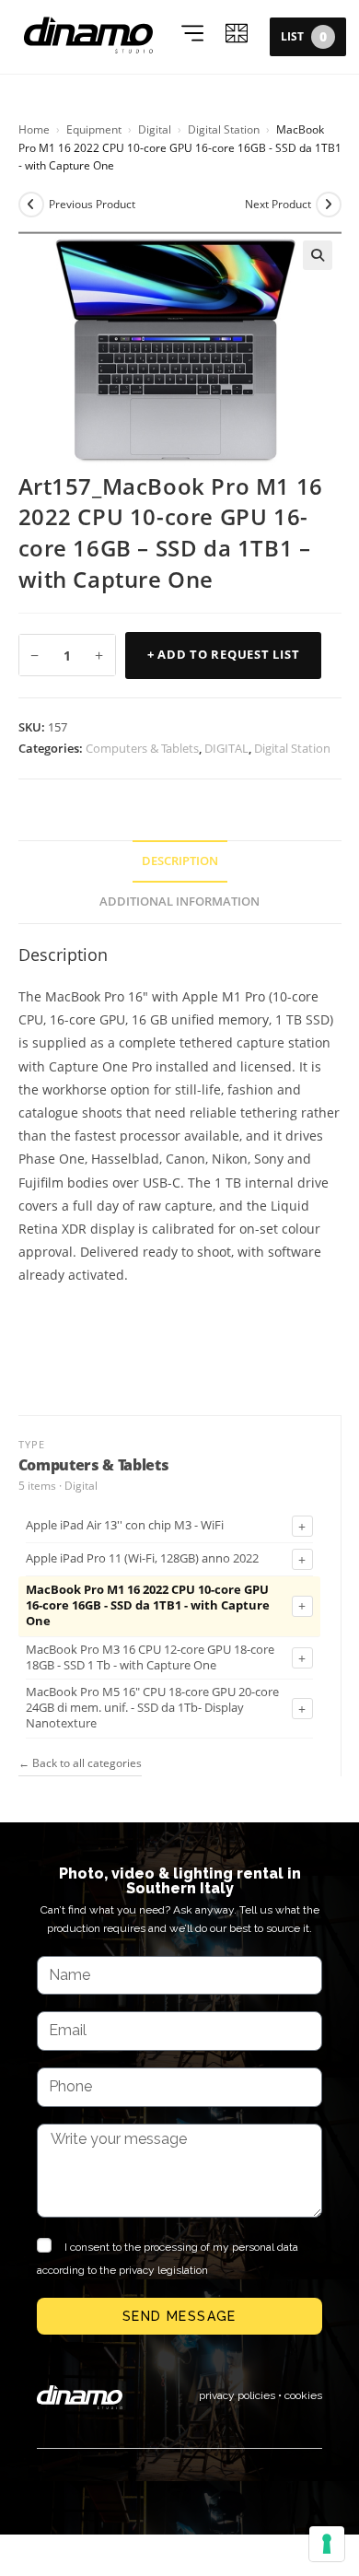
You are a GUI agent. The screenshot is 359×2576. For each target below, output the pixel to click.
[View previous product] (31, 205)
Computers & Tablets (142, 748)
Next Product (278, 204)
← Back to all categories (80, 1763)
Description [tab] (180, 861)
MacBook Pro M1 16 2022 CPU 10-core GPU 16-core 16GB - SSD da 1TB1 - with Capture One (148, 1606)
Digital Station (224, 129)
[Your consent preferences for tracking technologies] (327, 2544)
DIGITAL (226, 748)
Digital (155, 129)
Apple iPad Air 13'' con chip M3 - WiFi (125, 1526)
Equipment (94, 129)
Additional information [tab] (179, 902)
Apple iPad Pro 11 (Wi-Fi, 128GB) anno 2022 (142, 1559)
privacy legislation (163, 2270)
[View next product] (329, 205)
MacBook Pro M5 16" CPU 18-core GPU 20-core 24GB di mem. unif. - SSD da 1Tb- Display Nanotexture (152, 1708)
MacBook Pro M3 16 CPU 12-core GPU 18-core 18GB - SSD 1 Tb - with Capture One (150, 1658)
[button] (318, 255)
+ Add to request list (224, 655)
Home (34, 129)
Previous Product (92, 204)
